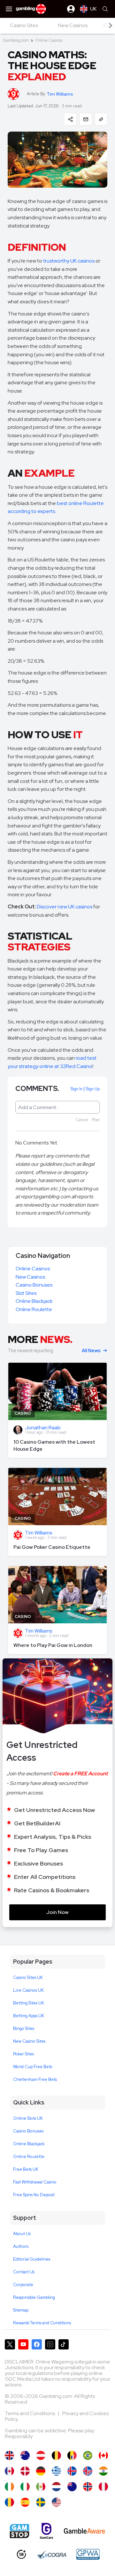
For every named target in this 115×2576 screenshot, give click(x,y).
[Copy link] (101, 119)
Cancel (82, 1120)
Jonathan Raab (43, 1428)
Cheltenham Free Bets (35, 2079)
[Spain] (25, 2502)
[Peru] (103, 2487)
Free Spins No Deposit (34, 2195)
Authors (21, 2246)
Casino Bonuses (34, 1285)
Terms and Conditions (30, 2413)
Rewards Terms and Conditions (42, 2323)
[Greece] (56, 2471)
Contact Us (24, 2272)
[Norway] (88, 2487)
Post (96, 1120)
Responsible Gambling (34, 2297)
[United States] (56, 2502)
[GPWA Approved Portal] (88, 2554)
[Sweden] (41, 2502)
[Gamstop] (19, 2531)
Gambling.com (16, 40)
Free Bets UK (26, 2169)
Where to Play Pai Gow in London (53, 1645)
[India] (103, 2471)
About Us (22, 2234)
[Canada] (9, 2471)
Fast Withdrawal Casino (35, 2182)
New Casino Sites (29, 2041)
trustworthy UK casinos (69, 261)
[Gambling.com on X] (10, 2344)
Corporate (23, 2285)
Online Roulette (34, 1309)
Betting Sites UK (29, 2003)
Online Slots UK (28, 2118)
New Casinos (30, 1277)
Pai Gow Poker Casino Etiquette (52, 1547)
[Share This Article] (70, 119)
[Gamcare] (46, 2531)
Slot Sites (26, 1293)
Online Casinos (49, 40)
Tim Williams (60, 94)
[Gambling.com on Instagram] (50, 2344)
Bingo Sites (24, 2028)
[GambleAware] (84, 2531)
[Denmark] (25, 2471)
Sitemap (21, 2310)
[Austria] (41, 2455)
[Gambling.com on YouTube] (23, 2344)
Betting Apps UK (29, 2016)
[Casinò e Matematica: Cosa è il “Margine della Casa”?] (25, 2487)
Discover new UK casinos (65, 907)
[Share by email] (86, 119)
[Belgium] (56, 2455)
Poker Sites (23, 2054)
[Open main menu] (9, 9)
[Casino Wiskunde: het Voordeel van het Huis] (56, 2487)
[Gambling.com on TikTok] (64, 2344)
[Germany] (41, 2471)
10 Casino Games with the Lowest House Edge (54, 1445)
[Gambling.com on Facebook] (37, 2344)
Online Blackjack (34, 1301)
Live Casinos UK (28, 1990)
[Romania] (9, 2502)
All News (91, 1351)
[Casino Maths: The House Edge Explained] (9, 2455)
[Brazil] (88, 2455)
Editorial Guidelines (32, 2259)
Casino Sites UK (28, 1977)
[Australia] (25, 2455)
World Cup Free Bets (33, 2067)
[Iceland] (72, 2471)
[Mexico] (41, 2487)
